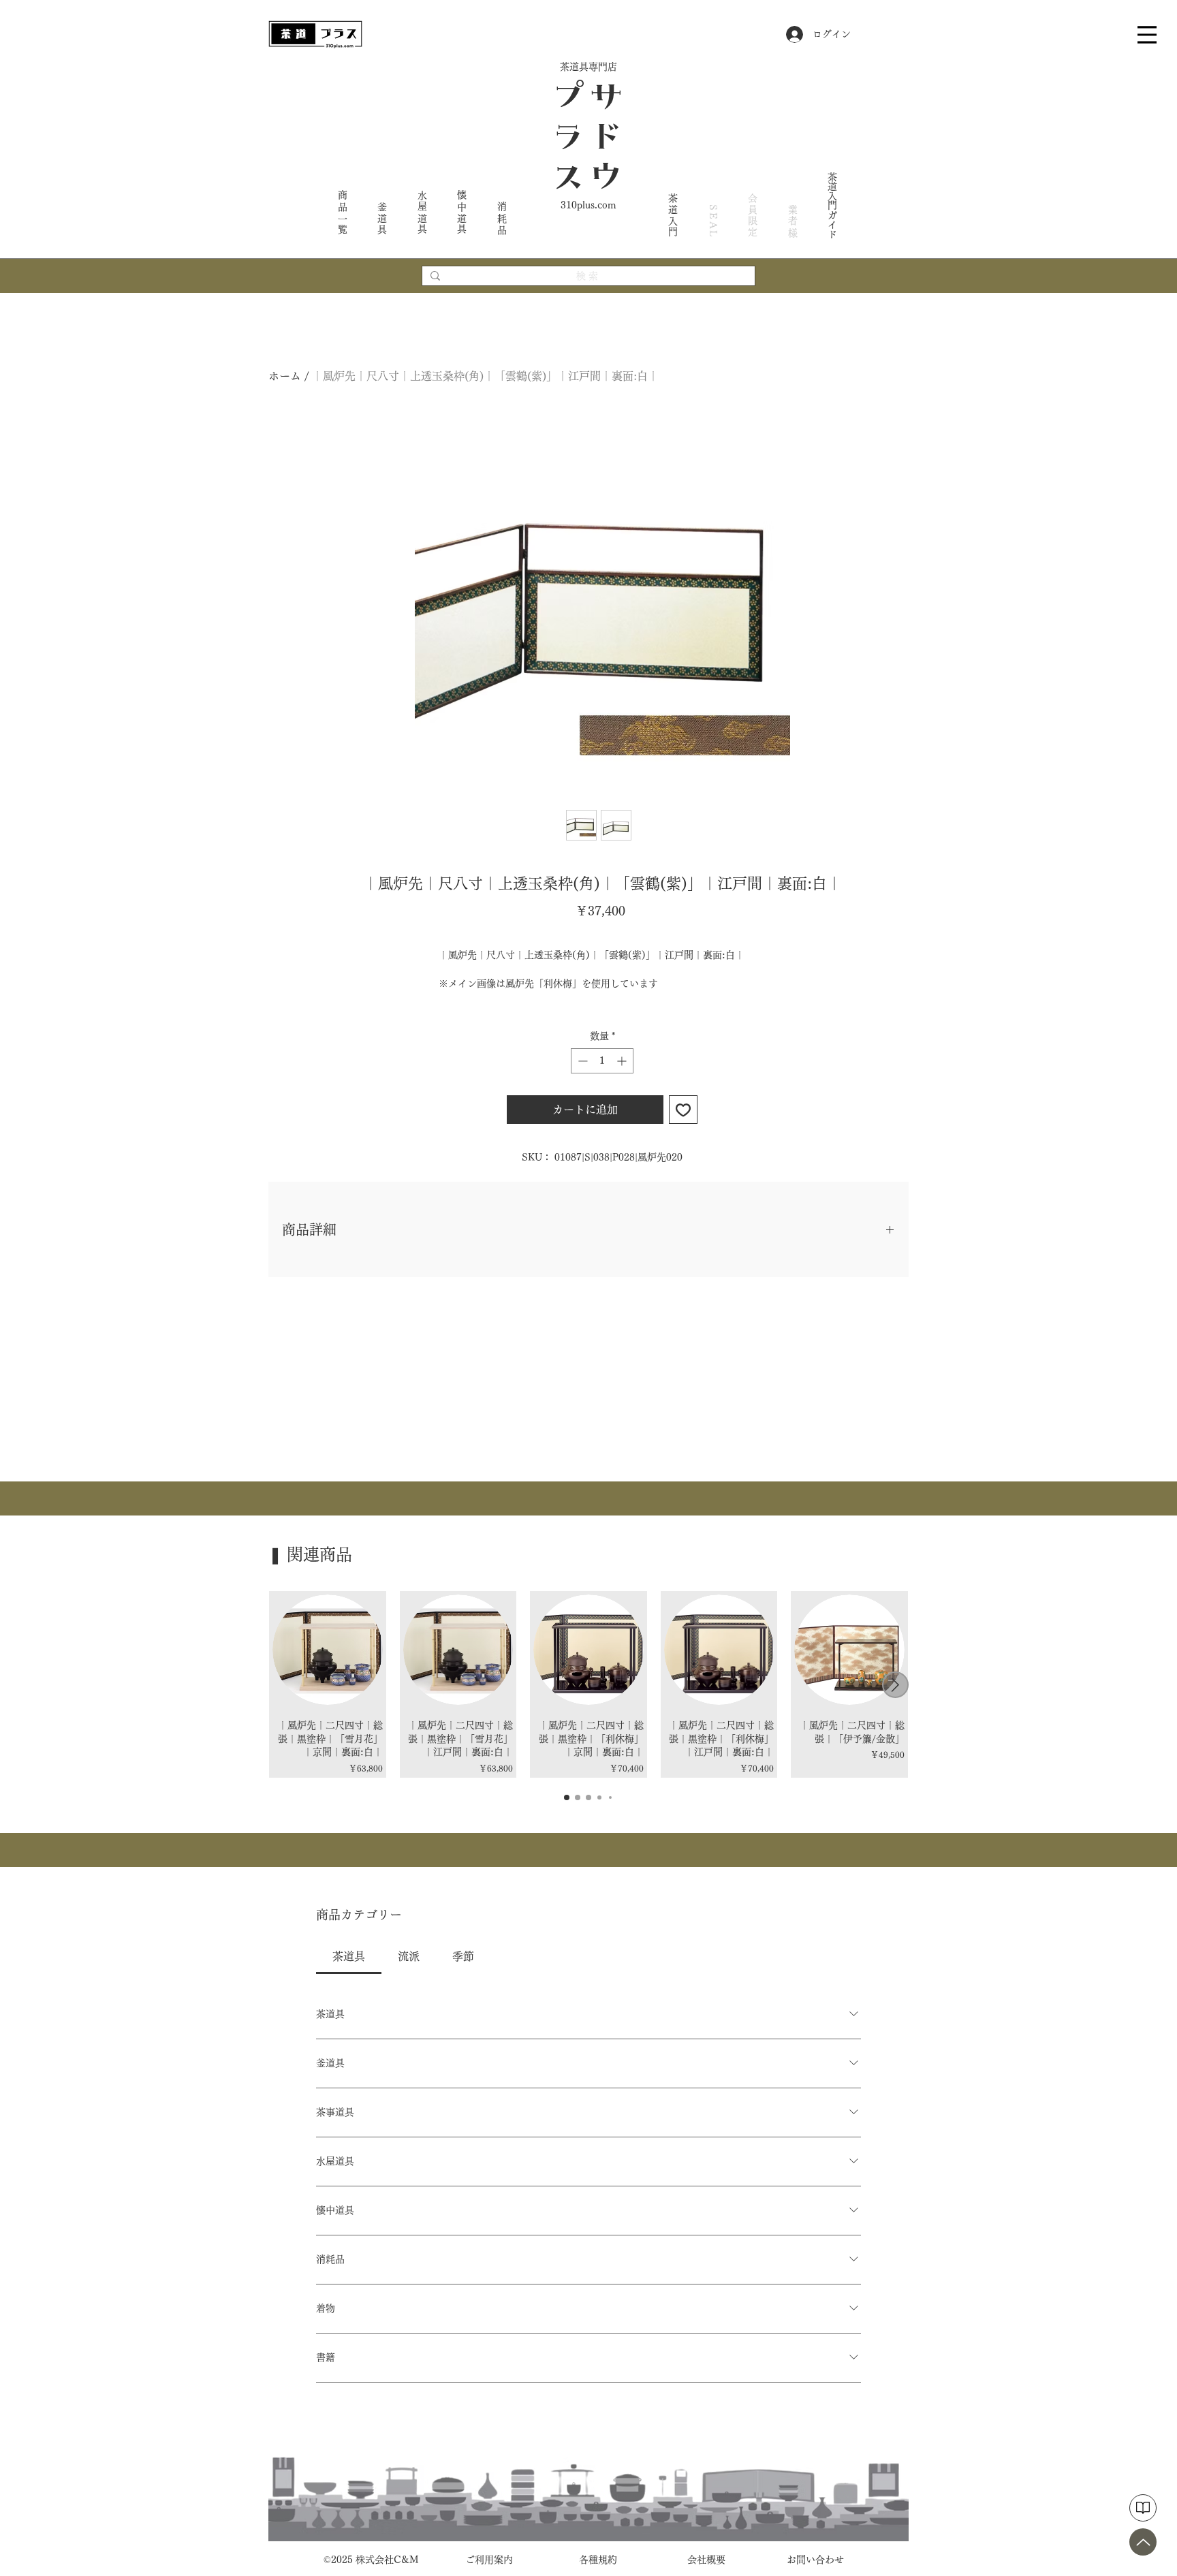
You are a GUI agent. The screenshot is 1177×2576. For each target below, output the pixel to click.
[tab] (349, 1956)
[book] (1143, 2508)
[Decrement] (581, 1061)
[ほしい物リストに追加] (683, 1110)
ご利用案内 (489, 2560)
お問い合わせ (815, 2560)
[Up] (1143, 2542)
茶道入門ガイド (832, 205)
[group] (588, 1684)
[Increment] (623, 1061)
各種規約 (598, 2560)
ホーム (285, 376)
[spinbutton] (602, 1061)
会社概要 (706, 2560)
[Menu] (1147, 34)
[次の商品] (895, 1685)
